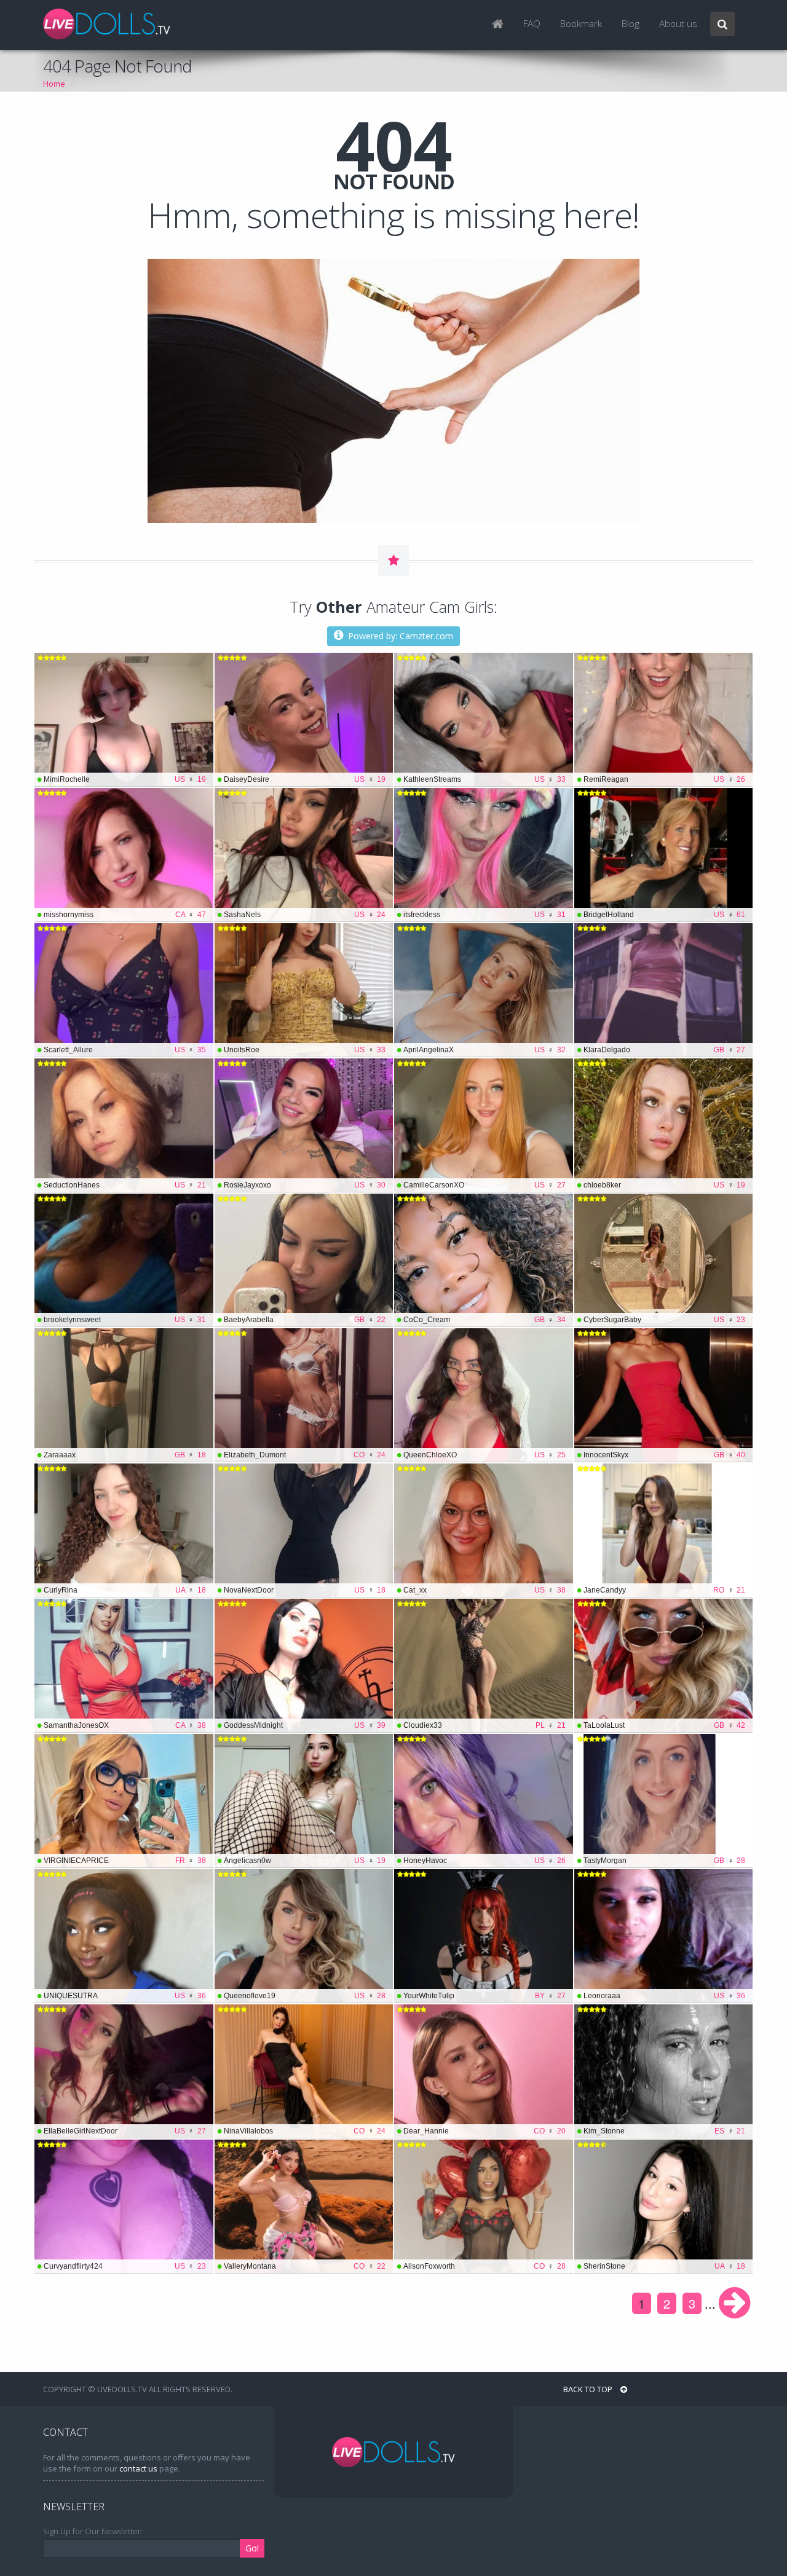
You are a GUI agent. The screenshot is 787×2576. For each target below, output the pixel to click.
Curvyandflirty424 (125, 2266)
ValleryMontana (305, 2266)
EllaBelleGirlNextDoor (125, 2131)
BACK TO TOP (589, 2389)
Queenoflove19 (305, 1996)
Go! (252, 2548)
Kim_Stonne (665, 2131)
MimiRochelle (125, 779)
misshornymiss (125, 915)
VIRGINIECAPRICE (125, 1861)
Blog (631, 24)
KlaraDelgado (665, 1050)
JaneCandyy (665, 1590)
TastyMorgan (665, 1861)
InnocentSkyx (665, 1455)
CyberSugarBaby (665, 1320)
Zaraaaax (125, 1455)
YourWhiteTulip (484, 1996)
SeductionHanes (125, 1185)
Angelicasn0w (305, 1861)
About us (678, 24)
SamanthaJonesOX (125, 1725)
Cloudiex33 (484, 1725)
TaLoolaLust (665, 1725)
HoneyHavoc (484, 1861)
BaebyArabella (305, 1320)
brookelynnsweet (125, 1320)
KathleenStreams (484, 779)
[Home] (498, 25)
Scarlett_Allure (125, 1050)
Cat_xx (484, 1590)
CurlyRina (125, 1590)
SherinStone (665, 2266)
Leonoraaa (665, 1996)
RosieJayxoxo (305, 1185)
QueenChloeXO (484, 1455)
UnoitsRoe (305, 1050)
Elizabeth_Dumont (305, 1455)
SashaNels (305, 915)
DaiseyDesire (305, 779)
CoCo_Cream (484, 1320)
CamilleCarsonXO (484, 1185)
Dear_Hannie (484, 2131)
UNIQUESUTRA (125, 1996)
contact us (138, 2468)
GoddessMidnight (305, 1725)
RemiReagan (665, 779)
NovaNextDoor (305, 1590)
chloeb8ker (665, 1185)
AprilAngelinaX (484, 1050)
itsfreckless (484, 915)
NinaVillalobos (305, 2131)
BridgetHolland (665, 915)
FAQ (532, 24)
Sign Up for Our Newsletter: (93, 2531)
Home (54, 84)
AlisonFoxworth (484, 2266)
